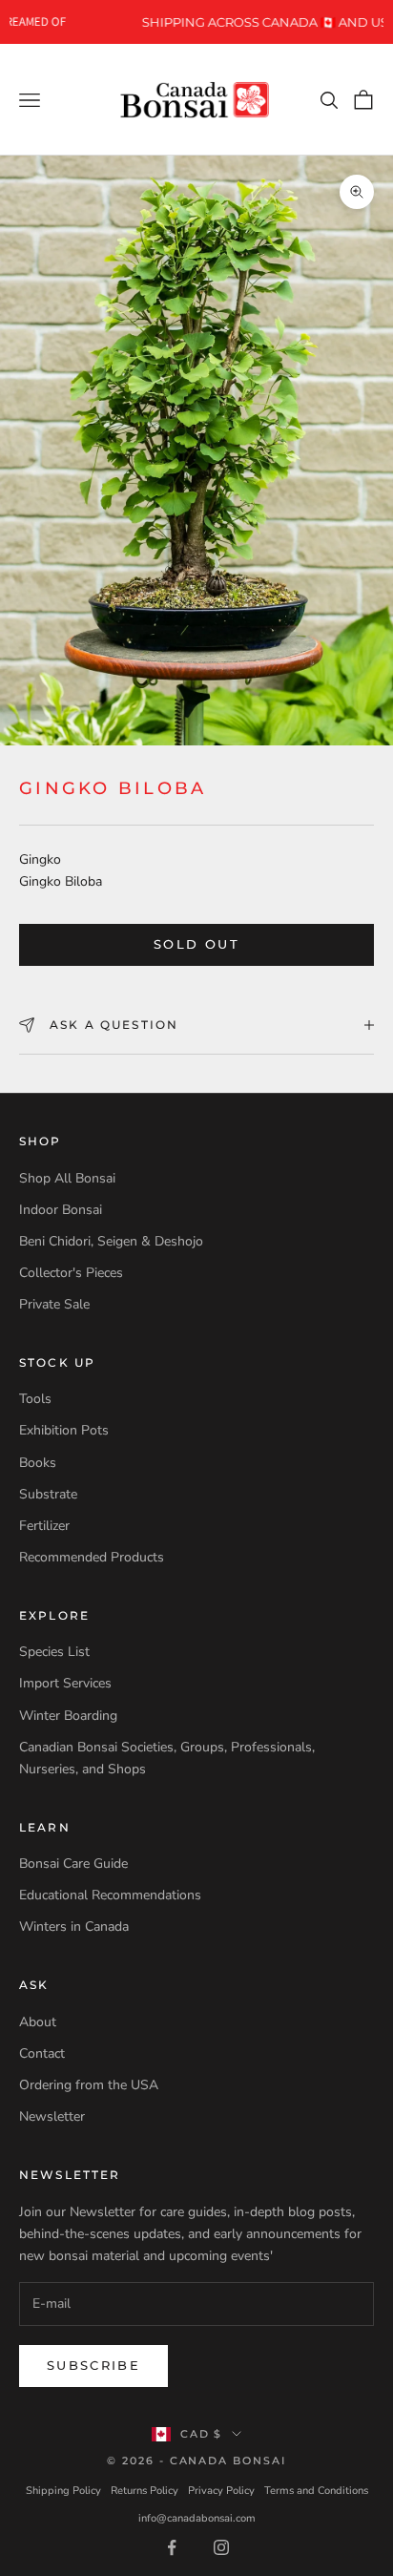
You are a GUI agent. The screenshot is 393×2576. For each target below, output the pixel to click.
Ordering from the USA (89, 2085)
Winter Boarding (68, 1716)
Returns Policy (145, 2491)
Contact (42, 2053)
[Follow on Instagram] (221, 2547)
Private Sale (54, 1304)
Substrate (48, 1494)
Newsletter (52, 2116)
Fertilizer (44, 1526)
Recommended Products (92, 1557)
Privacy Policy (221, 2491)
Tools (35, 1399)
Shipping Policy (63, 2491)
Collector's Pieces (71, 1273)
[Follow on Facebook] (172, 2547)
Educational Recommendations (110, 1895)
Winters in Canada (74, 1927)
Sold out (196, 944)
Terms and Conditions (316, 2491)
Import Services (65, 1683)
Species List (54, 1652)
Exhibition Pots (64, 1430)
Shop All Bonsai (67, 1178)
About (38, 2022)
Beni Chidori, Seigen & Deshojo (111, 1241)
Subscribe (93, 2365)
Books (38, 1463)
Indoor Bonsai (61, 1210)
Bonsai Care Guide (73, 1864)
